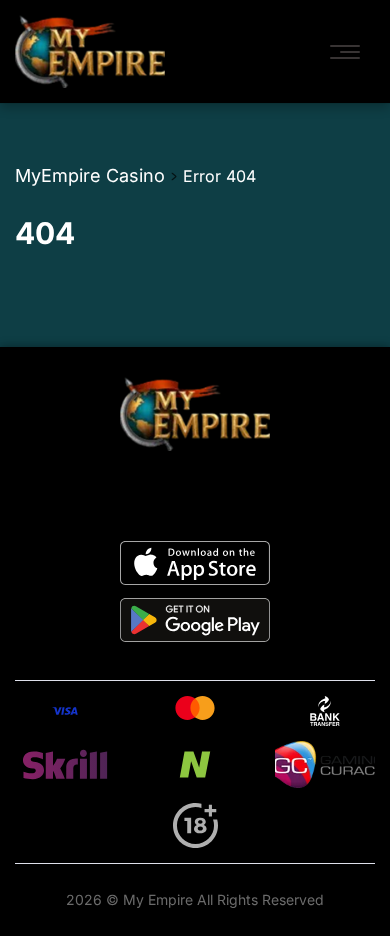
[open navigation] (350, 52)
